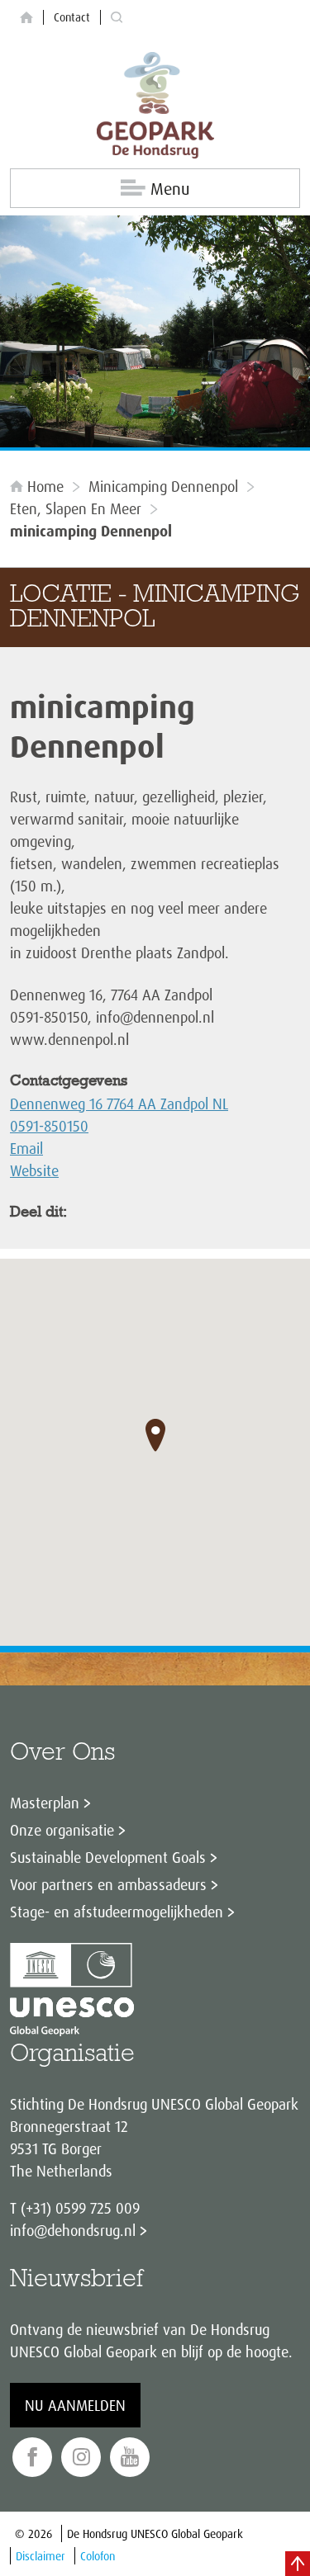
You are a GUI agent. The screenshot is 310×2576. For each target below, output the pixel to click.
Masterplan (45, 1803)
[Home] (26, 18)
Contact (72, 17)
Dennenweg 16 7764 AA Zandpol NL (119, 1104)
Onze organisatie (62, 1830)
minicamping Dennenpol (163, 486)
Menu (170, 189)
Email (26, 1148)
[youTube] (130, 2458)
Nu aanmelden (75, 2405)
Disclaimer (41, 2556)
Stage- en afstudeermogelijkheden (117, 1912)
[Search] (117, 18)
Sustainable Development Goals (108, 1857)
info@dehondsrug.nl (73, 2230)
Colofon (98, 2556)
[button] (155, 1435)
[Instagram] (81, 2458)
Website (34, 1170)
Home (45, 486)
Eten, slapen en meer (76, 508)
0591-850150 (49, 1126)
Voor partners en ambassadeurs (108, 1884)
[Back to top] (298, 2564)
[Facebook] (32, 2458)
